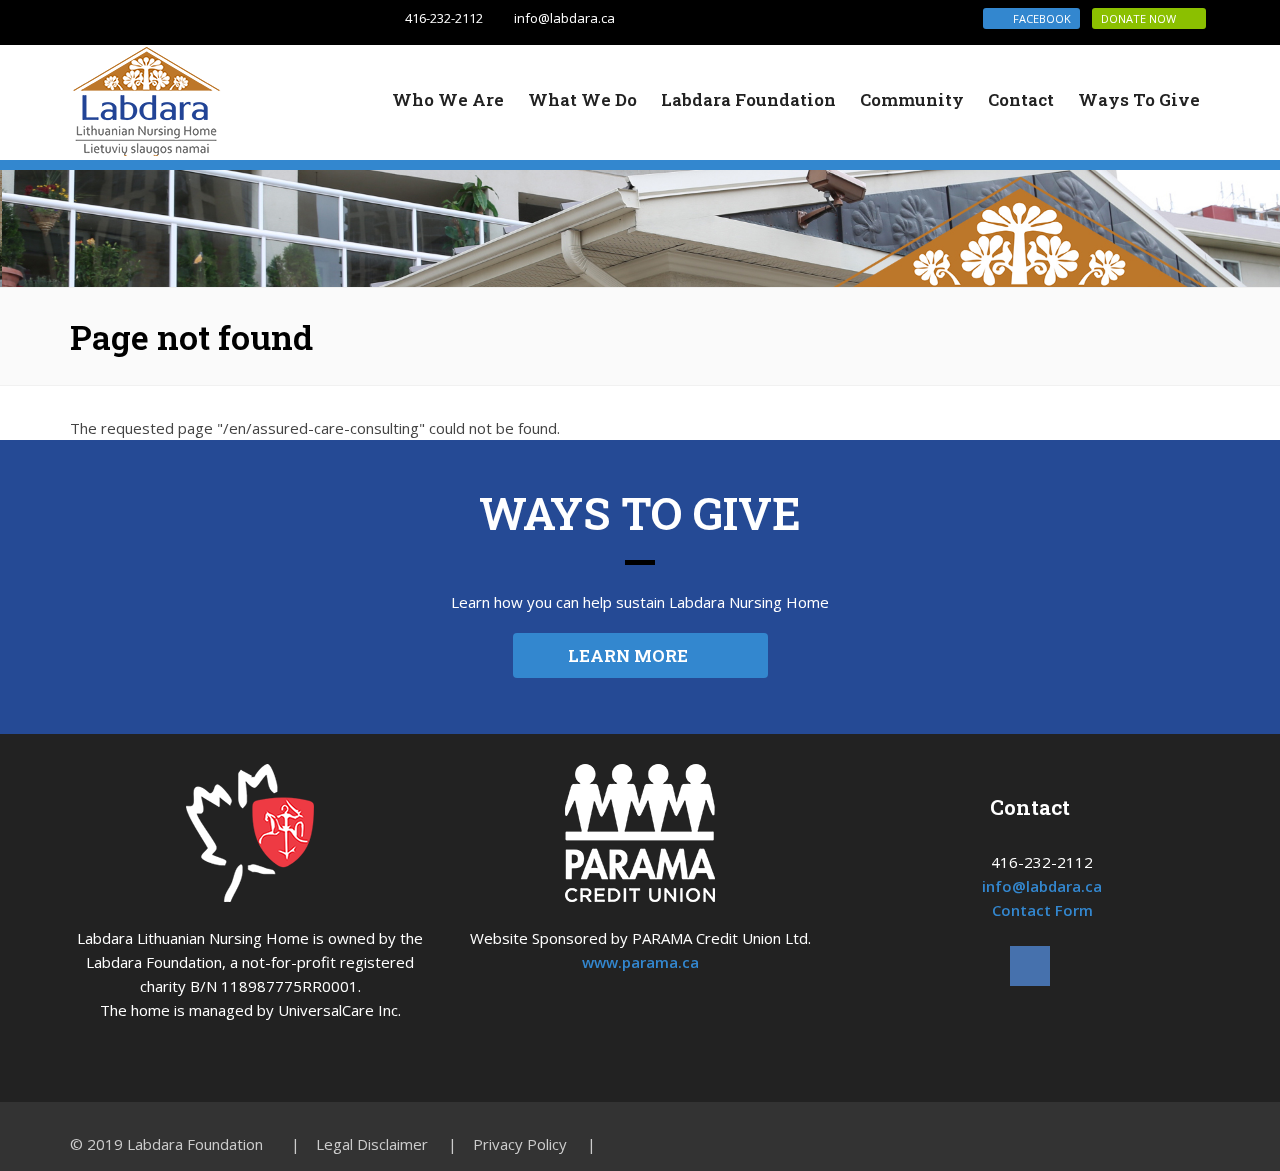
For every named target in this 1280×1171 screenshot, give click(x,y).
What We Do (582, 99)
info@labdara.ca (564, 18)
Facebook (1036, 18)
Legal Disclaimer (372, 1144)
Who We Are (448, 99)
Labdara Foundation (748, 99)
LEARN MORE (634, 655)
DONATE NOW (1144, 18)
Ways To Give (1139, 99)
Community (912, 99)
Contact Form (1042, 910)
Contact (1021, 99)
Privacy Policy (520, 1144)
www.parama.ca (640, 962)
